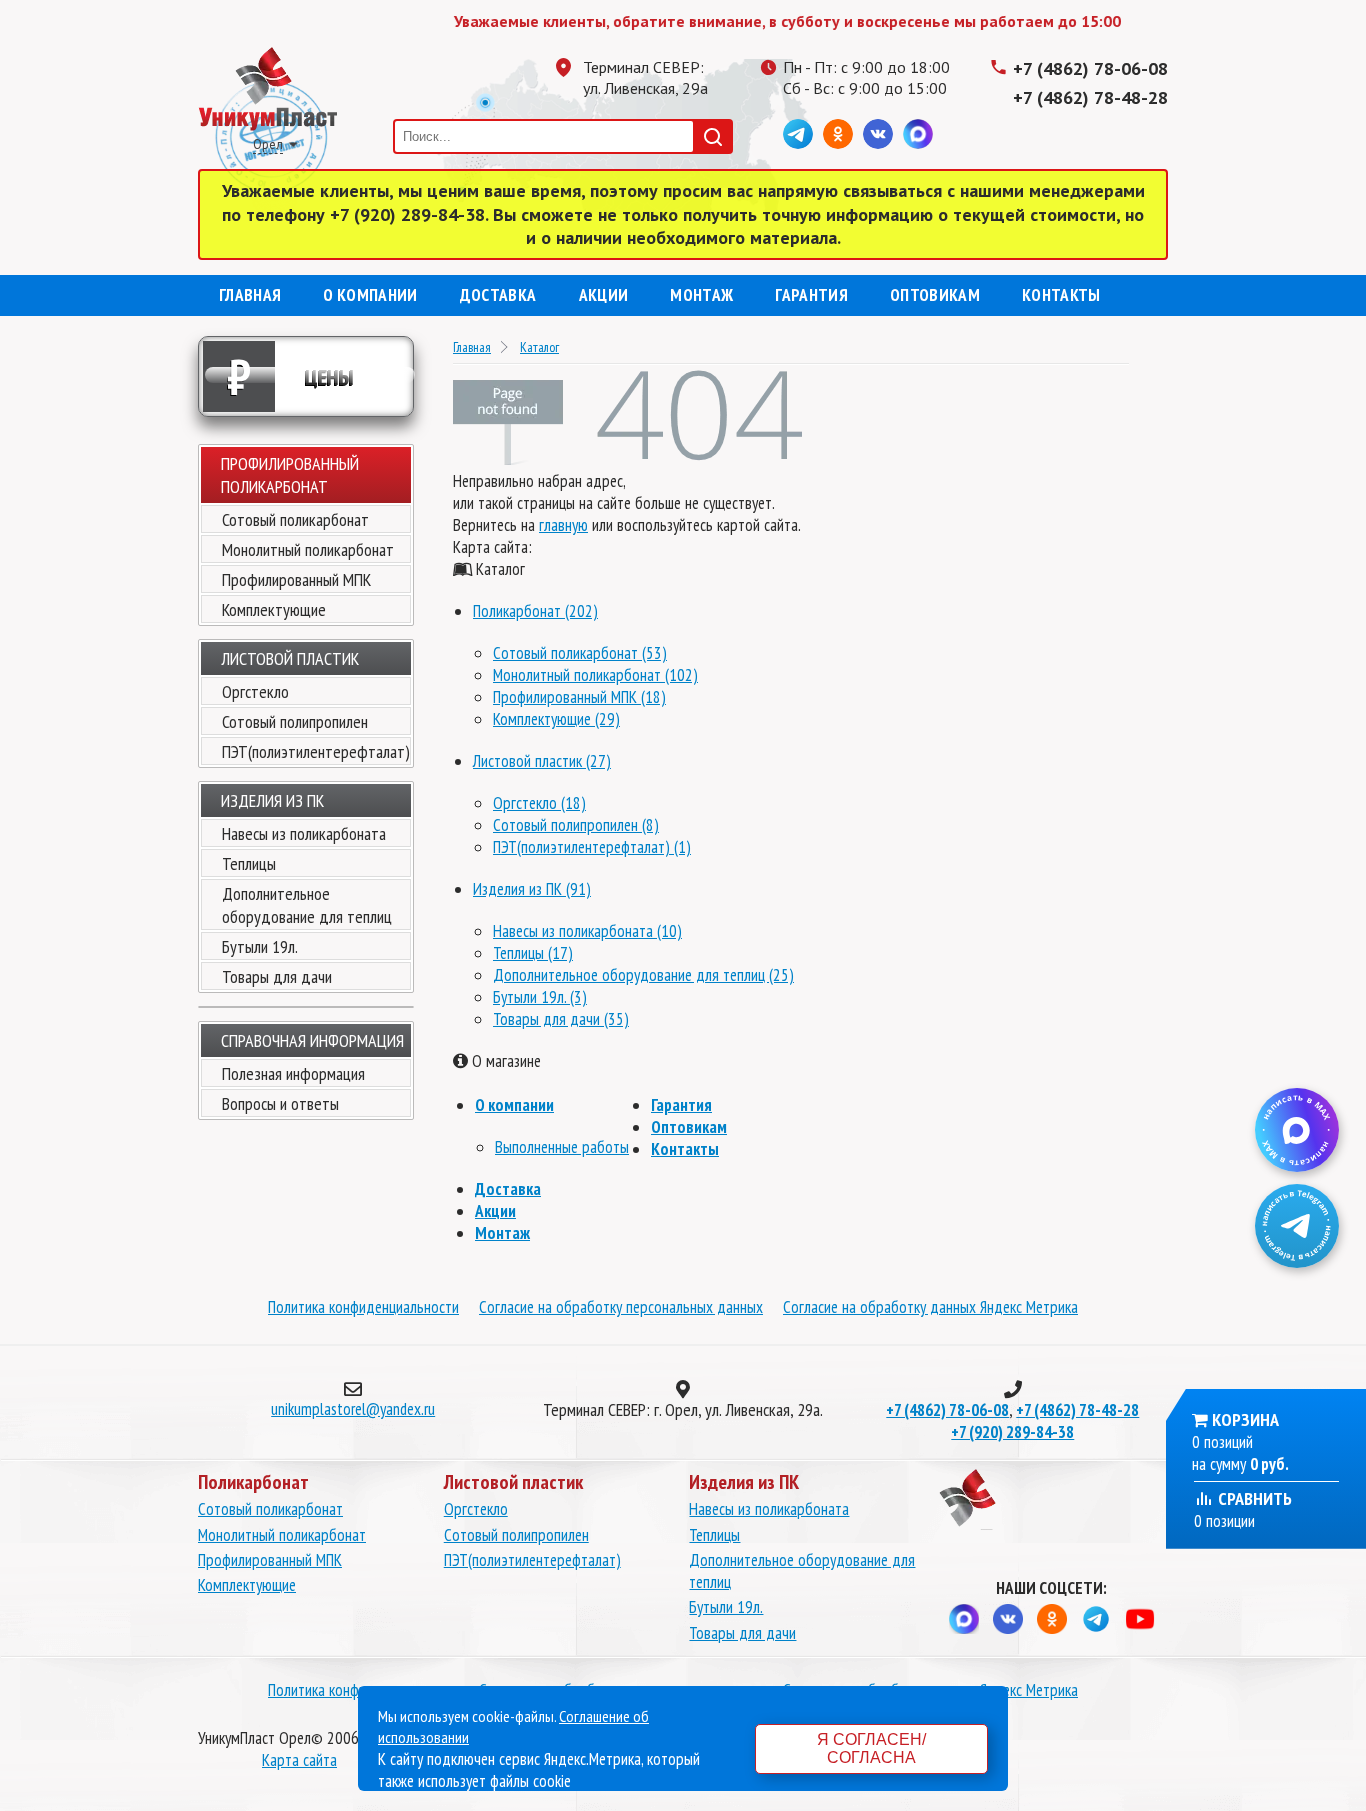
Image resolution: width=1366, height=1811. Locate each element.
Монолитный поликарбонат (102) (595, 675)
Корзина (1245, 1419)
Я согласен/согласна (871, 1748)
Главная (250, 295)
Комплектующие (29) (556, 719)
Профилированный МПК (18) (579, 697)
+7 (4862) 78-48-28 (1090, 97)
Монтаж (701, 295)
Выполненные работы (562, 1147)
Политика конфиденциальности (363, 1307)
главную (563, 525)
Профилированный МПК (296, 579)
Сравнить (1253, 1498)
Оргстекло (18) (539, 803)
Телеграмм (798, 134)
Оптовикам (935, 295)
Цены (290, 376)
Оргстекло (255, 691)
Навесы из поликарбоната (304, 833)
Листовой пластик (290, 658)
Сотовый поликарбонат (295, 519)
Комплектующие (274, 609)
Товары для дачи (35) (561, 1019)
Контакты (1061, 295)
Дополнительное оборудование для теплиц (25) (643, 975)
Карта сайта (299, 1760)
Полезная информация (293, 1073)
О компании (370, 295)
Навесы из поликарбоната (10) (587, 931)
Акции (604, 295)
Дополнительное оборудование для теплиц (307, 905)
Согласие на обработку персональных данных (621, 1307)
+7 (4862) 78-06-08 (1090, 68)
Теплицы (249, 863)
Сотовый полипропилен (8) (576, 825)
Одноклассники (838, 134)
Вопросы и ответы (280, 1103)
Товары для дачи (277, 976)
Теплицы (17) (533, 953)
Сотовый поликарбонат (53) (580, 653)
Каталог (539, 347)
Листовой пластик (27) (542, 761)
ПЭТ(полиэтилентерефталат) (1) (592, 847)
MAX (918, 134)
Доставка (498, 295)
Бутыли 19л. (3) (540, 997)
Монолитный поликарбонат (308, 549)
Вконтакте (878, 134)
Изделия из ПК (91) (532, 889)
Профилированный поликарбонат (290, 475)
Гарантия (811, 295)
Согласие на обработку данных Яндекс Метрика (930, 1307)
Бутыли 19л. (260, 946)
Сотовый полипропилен (295, 721)
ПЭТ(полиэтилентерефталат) (316, 751)
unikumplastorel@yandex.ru (353, 1409)
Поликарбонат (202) (535, 611)
